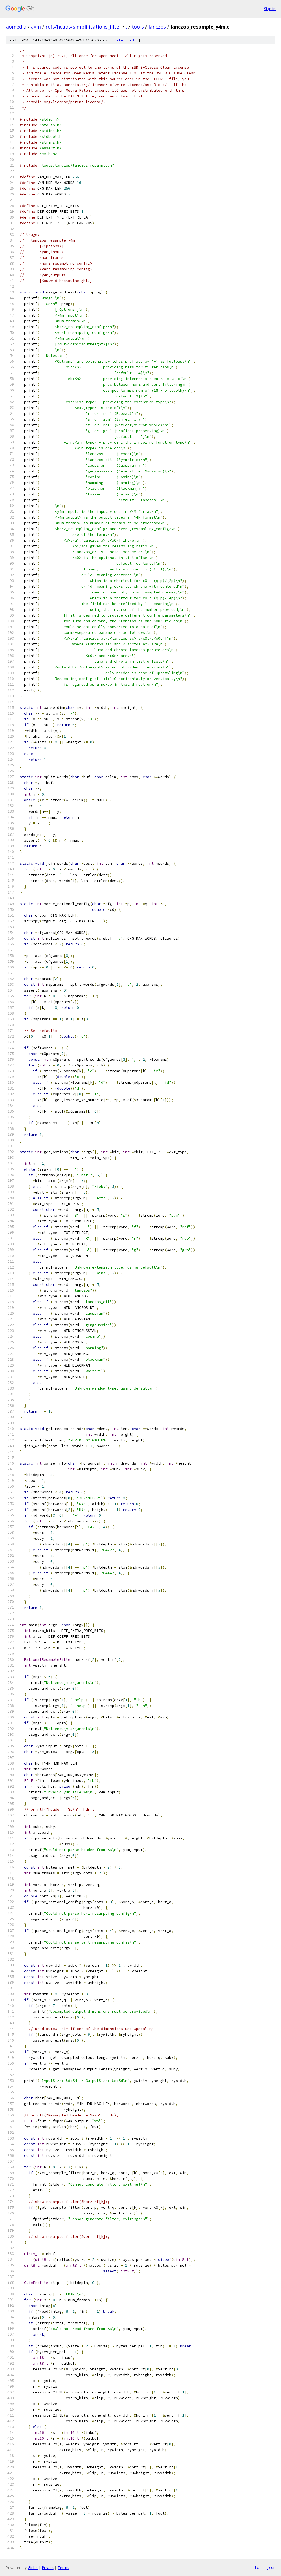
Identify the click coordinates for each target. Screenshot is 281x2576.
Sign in (270, 9)
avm (36, 27)
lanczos (157, 27)
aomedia (16, 27)
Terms (63, 2568)
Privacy (48, 2568)
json (271, 2567)
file (119, 40)
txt (258, 2567)
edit (134, 40)
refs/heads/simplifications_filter (83, 27)
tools (138, 27)
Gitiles (33, 2568)
